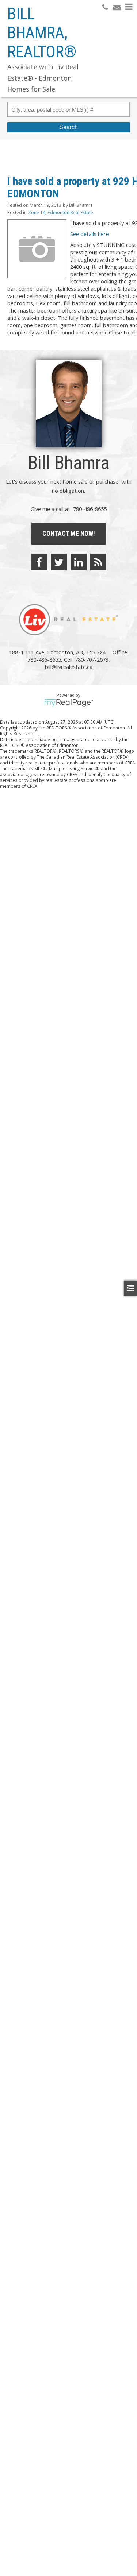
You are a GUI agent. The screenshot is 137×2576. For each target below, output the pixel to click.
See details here (90, 234)
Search (68, 127)
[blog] (98, 562)
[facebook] (39, 562)
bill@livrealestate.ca (69, 667)
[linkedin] (79, 562)
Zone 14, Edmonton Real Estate (61, 212)
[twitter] (59, 562)
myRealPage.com (68, 703)
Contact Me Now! (69, 533)
